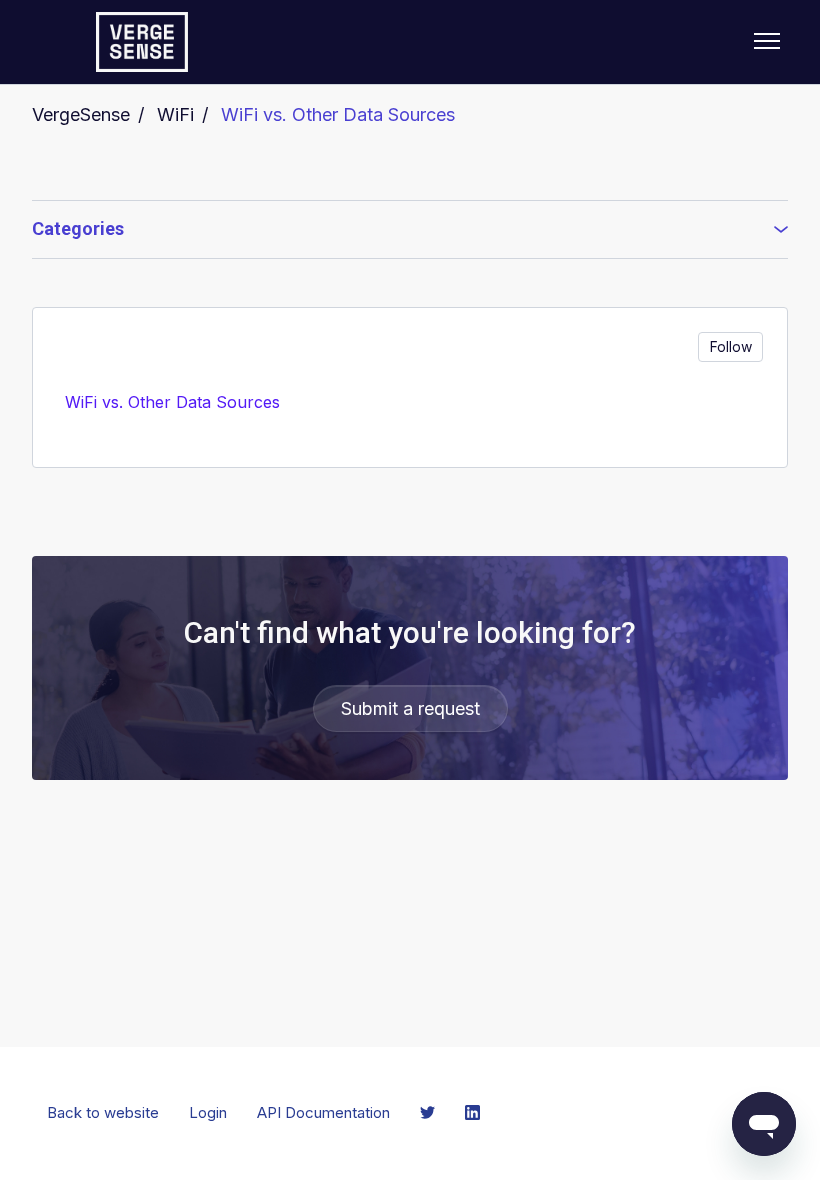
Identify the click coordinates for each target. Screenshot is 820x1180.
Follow (731, 346)
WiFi (175, 114)
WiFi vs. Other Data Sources (338, 114)
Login (208, 1112)
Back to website (103, 1112)
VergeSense (81, 114)
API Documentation (323, 1112)
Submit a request (410, 708)
